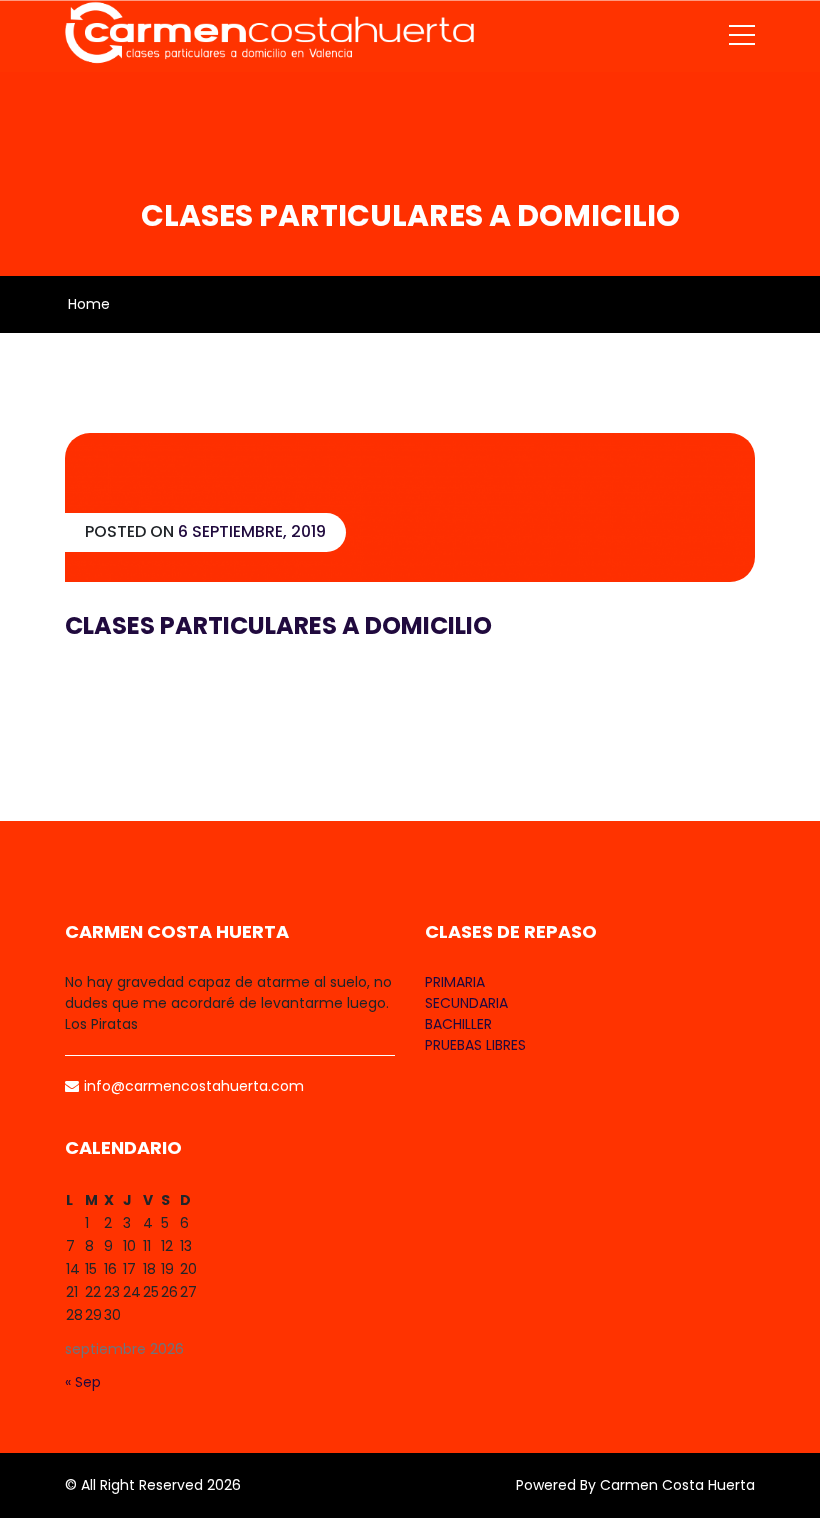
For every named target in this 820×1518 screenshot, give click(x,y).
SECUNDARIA (466, 1003)
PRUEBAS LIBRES (475, 1045)
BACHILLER (458, 1024)
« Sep (83, 1382)
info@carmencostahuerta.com (194, 1086)
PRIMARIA (455, 982)
